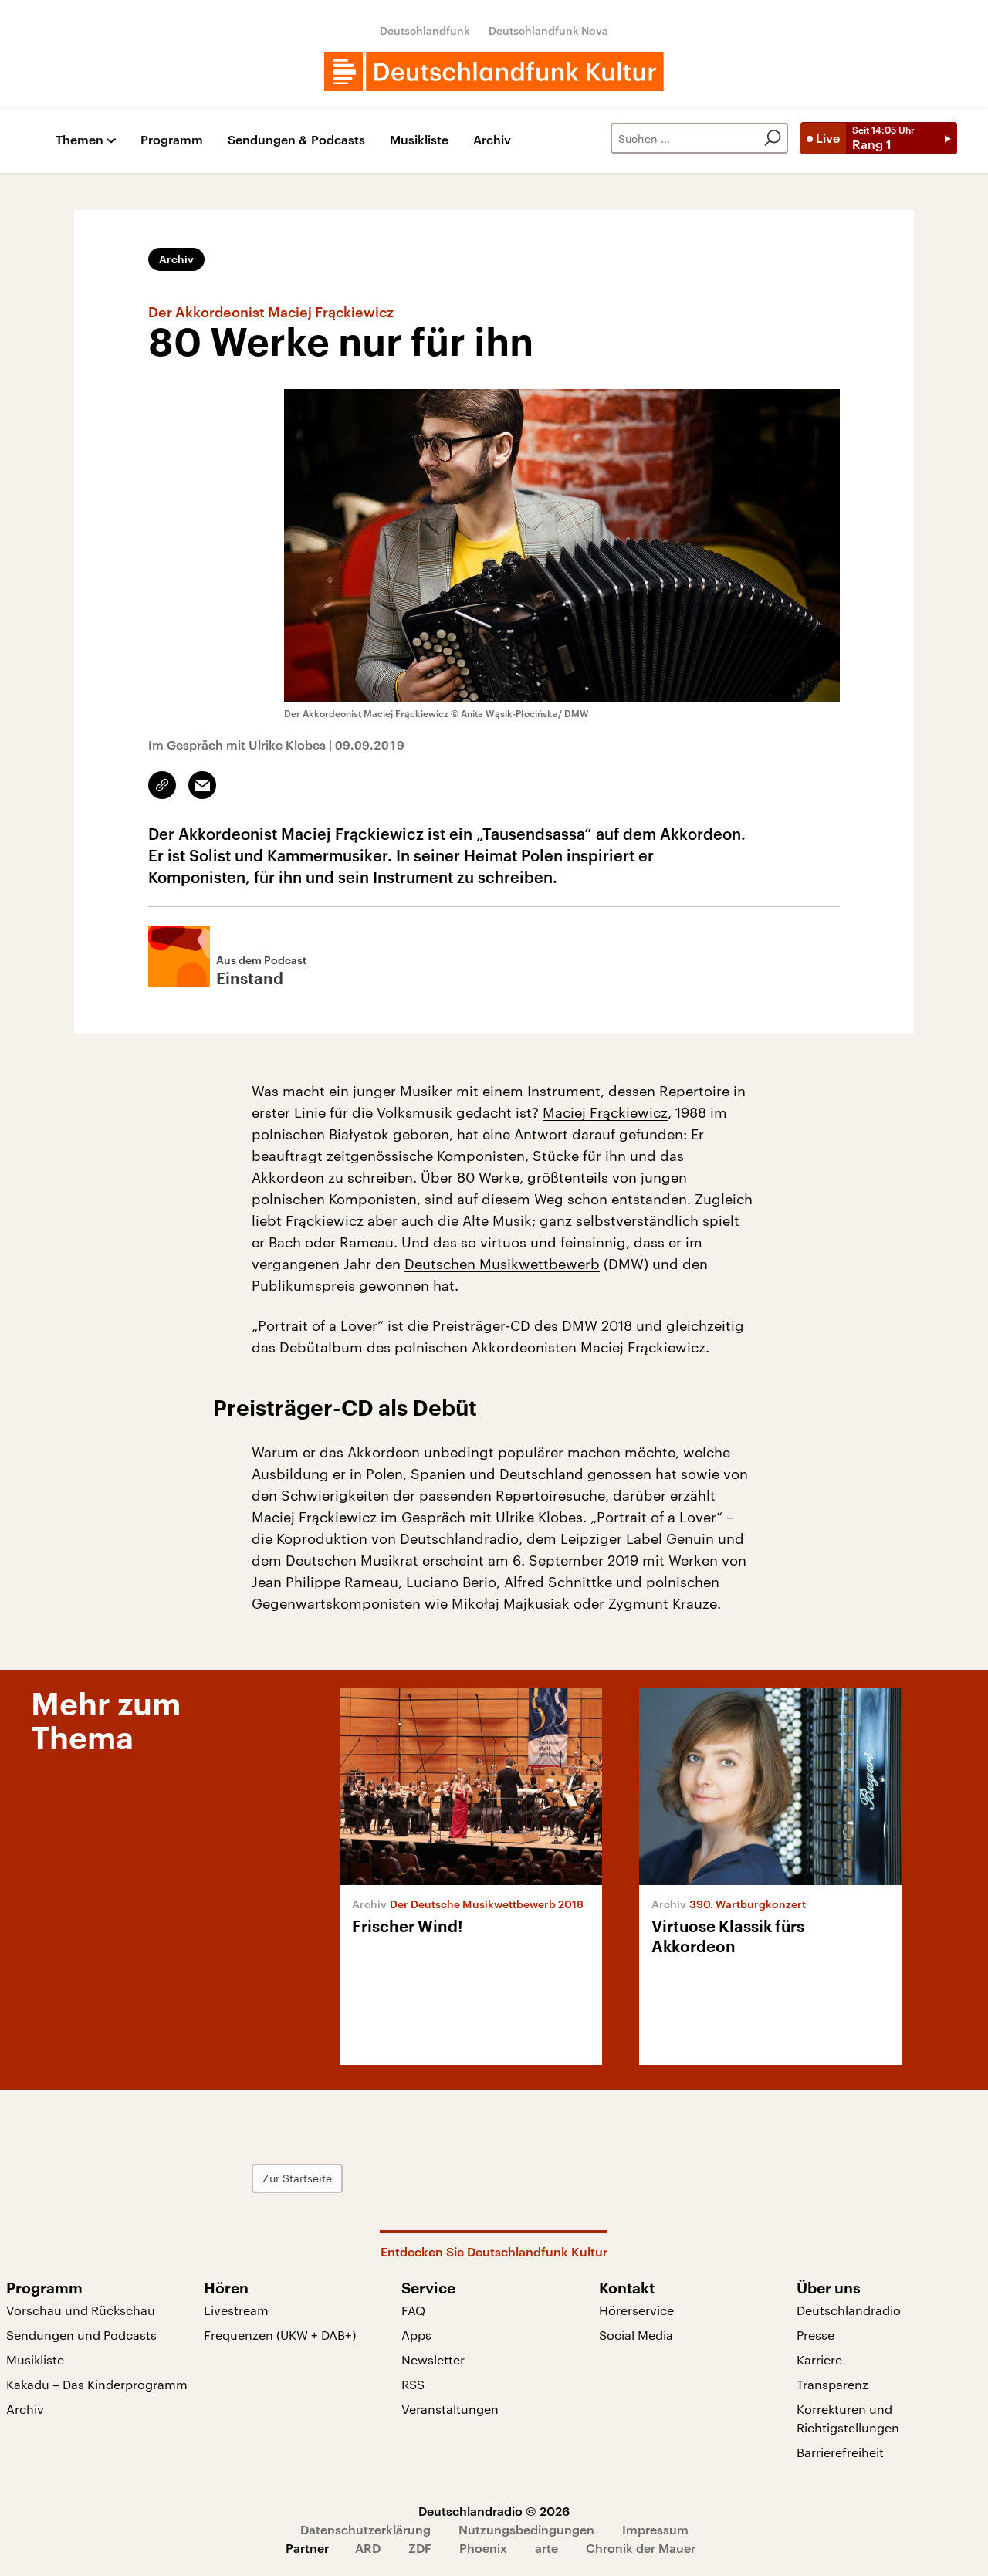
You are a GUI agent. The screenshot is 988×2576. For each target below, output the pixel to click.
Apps (416, 2335)
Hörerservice (636, 2310)
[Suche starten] (773, 138)
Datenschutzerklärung (365, 2529)
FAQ (413, 2310)
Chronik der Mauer (641, 2548)
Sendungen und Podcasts (81, 2335)
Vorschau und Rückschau (81, 2310)
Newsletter (433, 2359)
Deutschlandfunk (425, 30)
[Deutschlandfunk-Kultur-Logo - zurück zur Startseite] (494, 72)
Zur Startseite (297, 2178)
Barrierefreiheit (840, 2452)
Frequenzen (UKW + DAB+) (280, 2335)
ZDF (420, 2548)
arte (546, 2548)
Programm (172, 140)
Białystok (359, 1134)
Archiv (492, 140)
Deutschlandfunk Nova (548, 30)
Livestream (236, 2310)
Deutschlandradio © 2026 (494, 2511)
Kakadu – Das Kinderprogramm (97, 2384)
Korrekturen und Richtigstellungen (848, 2418)
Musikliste (419, 140)
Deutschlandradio (849, 2310)
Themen (80, 140)
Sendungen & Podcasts (296, 140)
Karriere (819, 2359)
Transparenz (832, 2384)
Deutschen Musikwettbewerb (502, 1264)
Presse (815, 2335)
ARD (368, 2548)
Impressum (655, 2529)
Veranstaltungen (450, 2409)
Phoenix (483, 2548)
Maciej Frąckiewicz (605, 1112)
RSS (413, 2384)
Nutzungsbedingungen (526, 2529)
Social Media (636, 2335)
